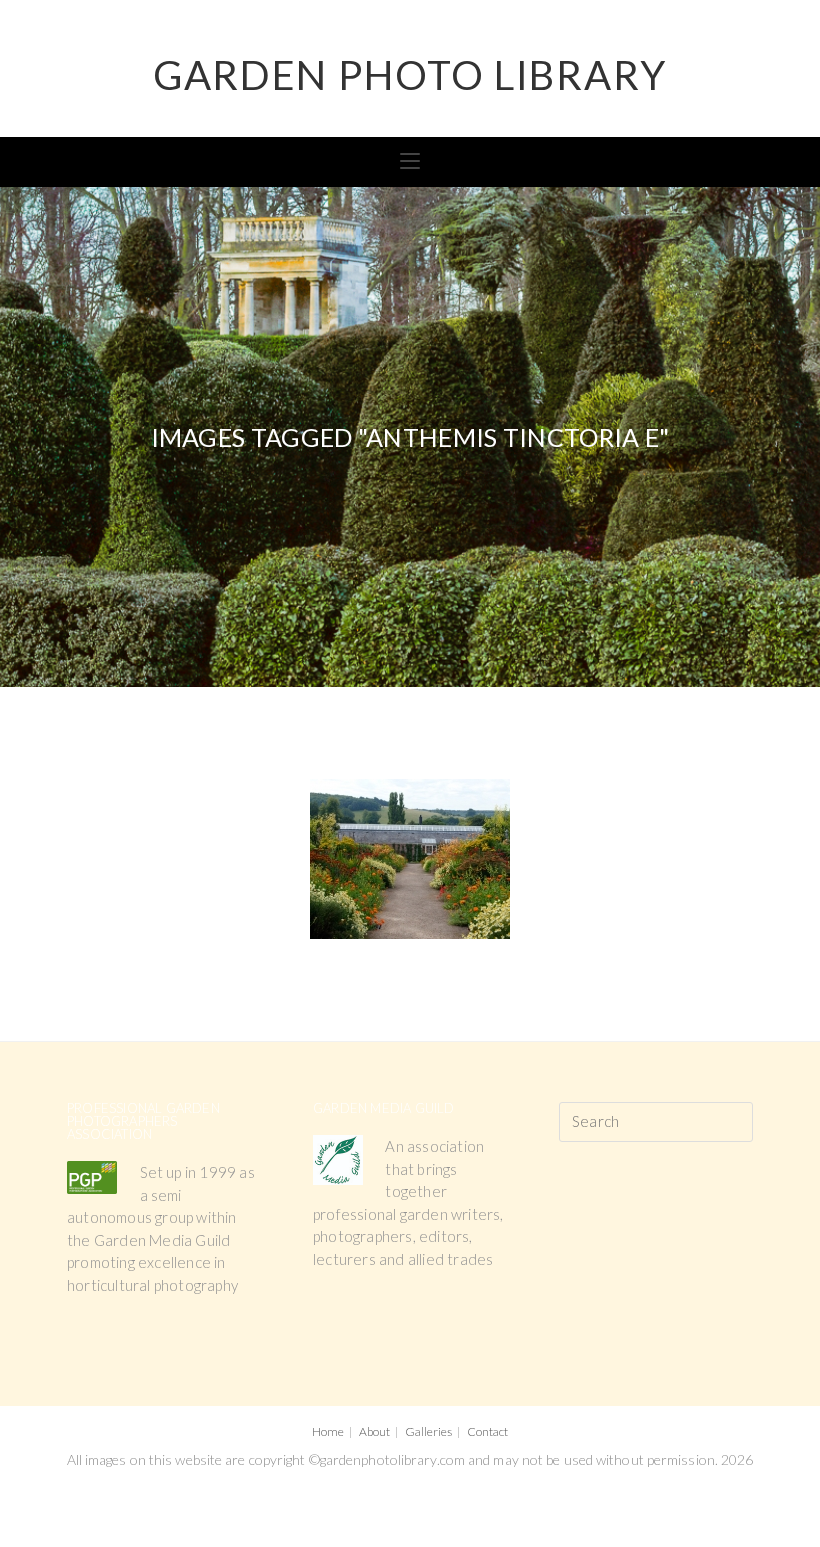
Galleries (428, 1431)
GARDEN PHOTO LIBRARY (410, 75)
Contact (487, 1431)
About (374, 1431)
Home (328, 1431)
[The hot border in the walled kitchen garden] (410, 859)
